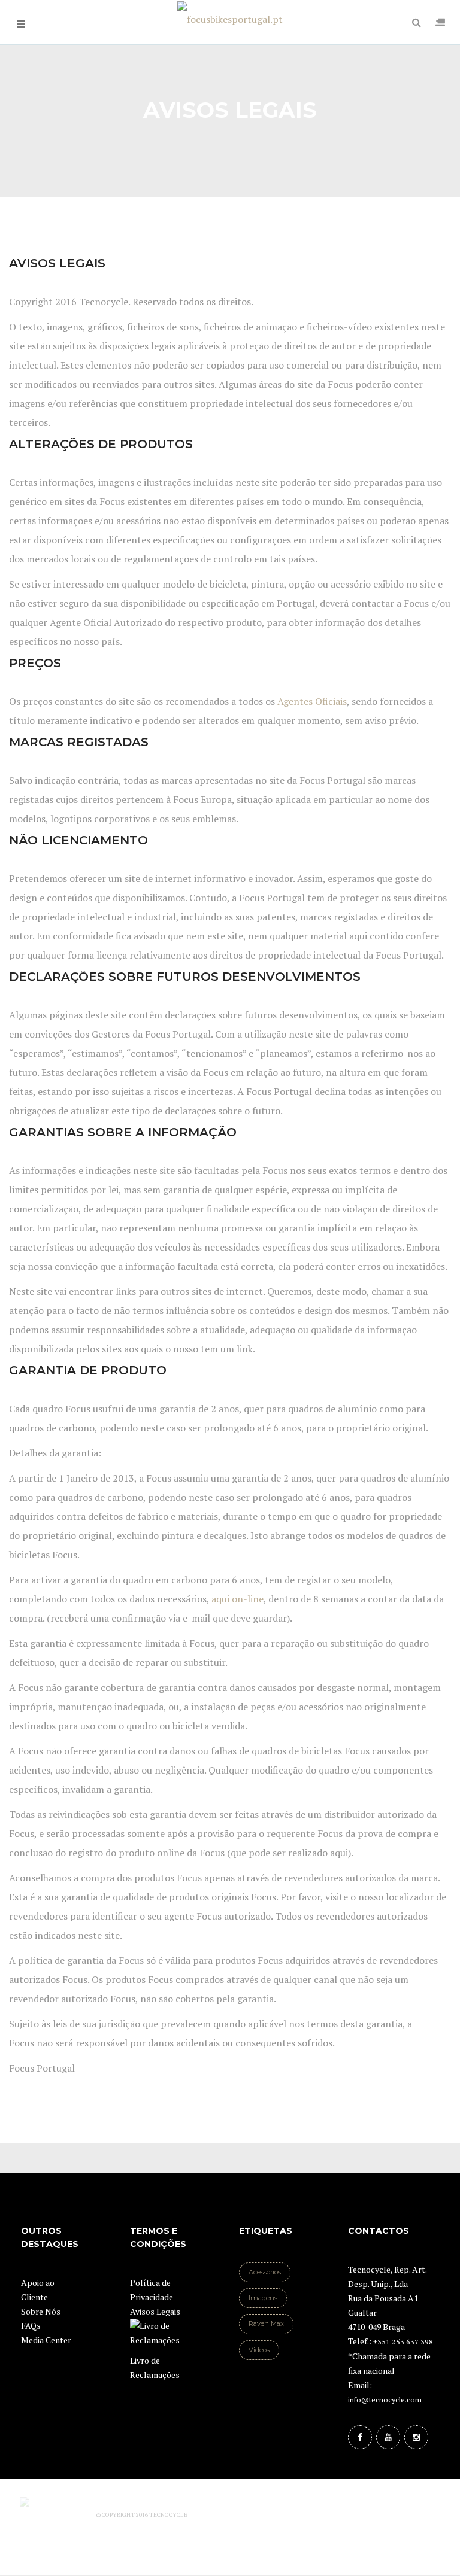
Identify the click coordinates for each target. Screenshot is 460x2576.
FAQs (31, 2326)
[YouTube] (388, 2437)
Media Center (46, 2340)
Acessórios (265, 2272)
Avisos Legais (155, 2311)
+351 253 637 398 (403, 2342)
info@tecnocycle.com (385, 2400)
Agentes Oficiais (312, 701)
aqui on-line (236, 1599)
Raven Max (266, 2323)
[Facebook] (360, 2437)
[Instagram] (416, 2437)
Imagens (263, 2298)
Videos (259, 2350)
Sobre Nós (41, 2311)
